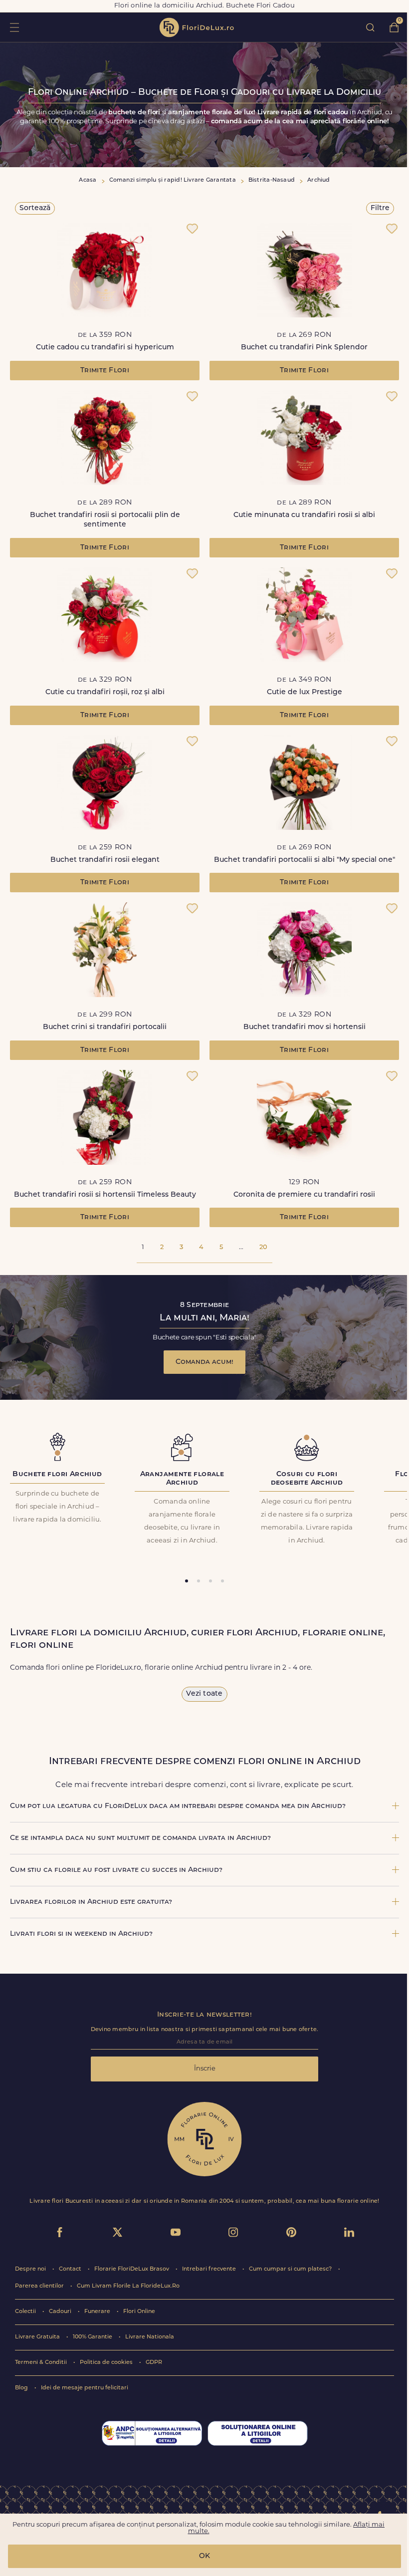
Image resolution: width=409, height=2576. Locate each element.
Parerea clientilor (40, 2286)
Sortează (35, 208)
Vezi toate (204, 1694)
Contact (71, 2269)
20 (263, 1247)
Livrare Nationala (150, 2337)
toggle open (14, 27)
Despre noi (31, 2269)
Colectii (26, 2312)
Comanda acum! (204, 1362)
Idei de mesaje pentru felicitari (85, 2388)
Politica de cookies (107, 2363)
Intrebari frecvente (210, 2269)
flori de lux (197, 27)
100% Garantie (93, 2337)
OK (204, 2556)
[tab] (187, 1581)
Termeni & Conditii (42, 2363)
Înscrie (205, 2069)
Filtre (380, 208)
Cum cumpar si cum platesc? (291, 2269)
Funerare (98, 2312)
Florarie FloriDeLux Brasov (132, 2269)
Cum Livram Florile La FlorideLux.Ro (128, 2286)
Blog (22, 2388)
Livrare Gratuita (38, 2337)
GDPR (154, 2363)
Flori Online (139, 2312)
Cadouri (61, 2312)
